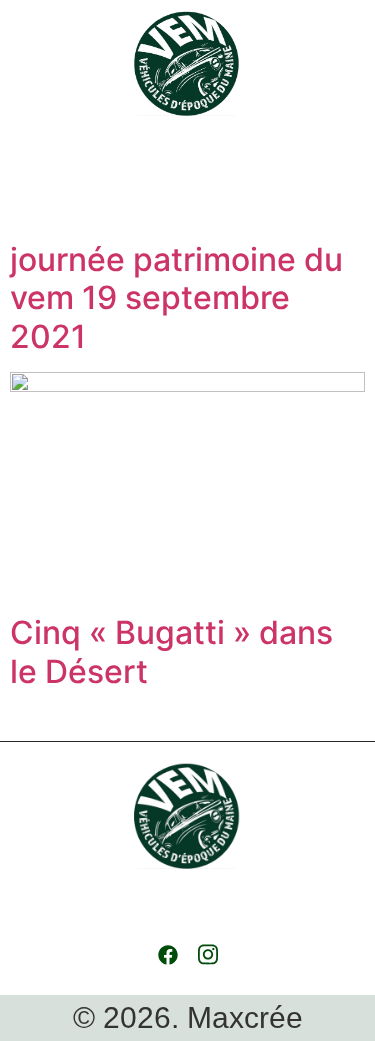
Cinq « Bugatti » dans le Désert (171, 651)
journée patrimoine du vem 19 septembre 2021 (176, 298)
